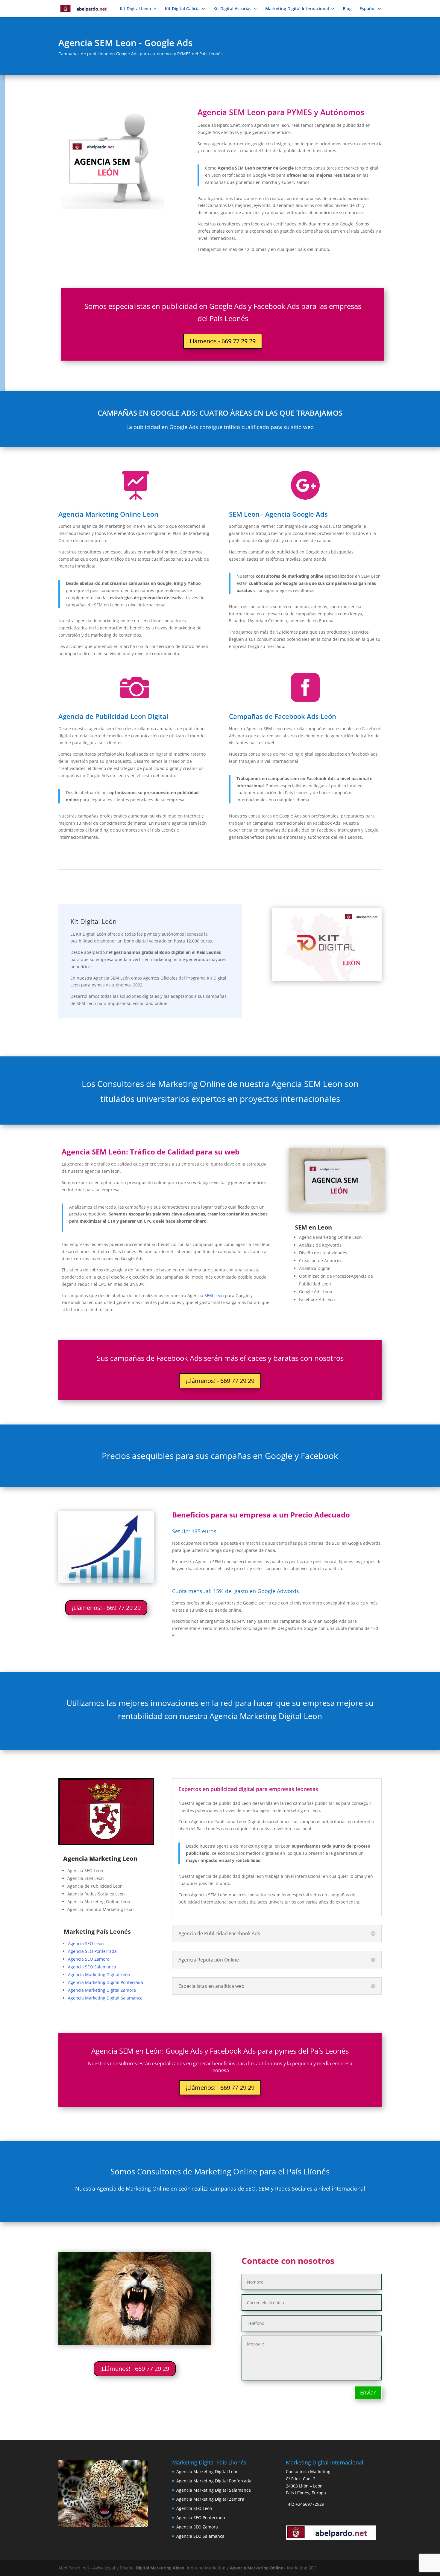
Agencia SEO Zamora (89, 1959)
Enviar (368, 2392)
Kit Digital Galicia (182, 9)
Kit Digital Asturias (232, 9)
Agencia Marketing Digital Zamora (102, 1990)
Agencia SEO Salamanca (92, 1967)
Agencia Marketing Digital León (99, 1975)
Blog (347, 9)
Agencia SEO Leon (86, 1943)
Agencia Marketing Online (257, 2568)
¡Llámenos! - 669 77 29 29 (220, 1381)
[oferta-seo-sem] (106, 1582)
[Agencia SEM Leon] (337, 1210)
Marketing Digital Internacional (297, 9)
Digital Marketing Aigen (160, 2568)
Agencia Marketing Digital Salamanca (105, 1998)
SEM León (214, 1295)
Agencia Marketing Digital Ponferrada (106, 1982)
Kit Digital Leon (135, 9)
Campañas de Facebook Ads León (283, 716)
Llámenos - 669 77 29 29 (223, 341)
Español (368, 9)
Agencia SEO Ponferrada (92, 1951)
